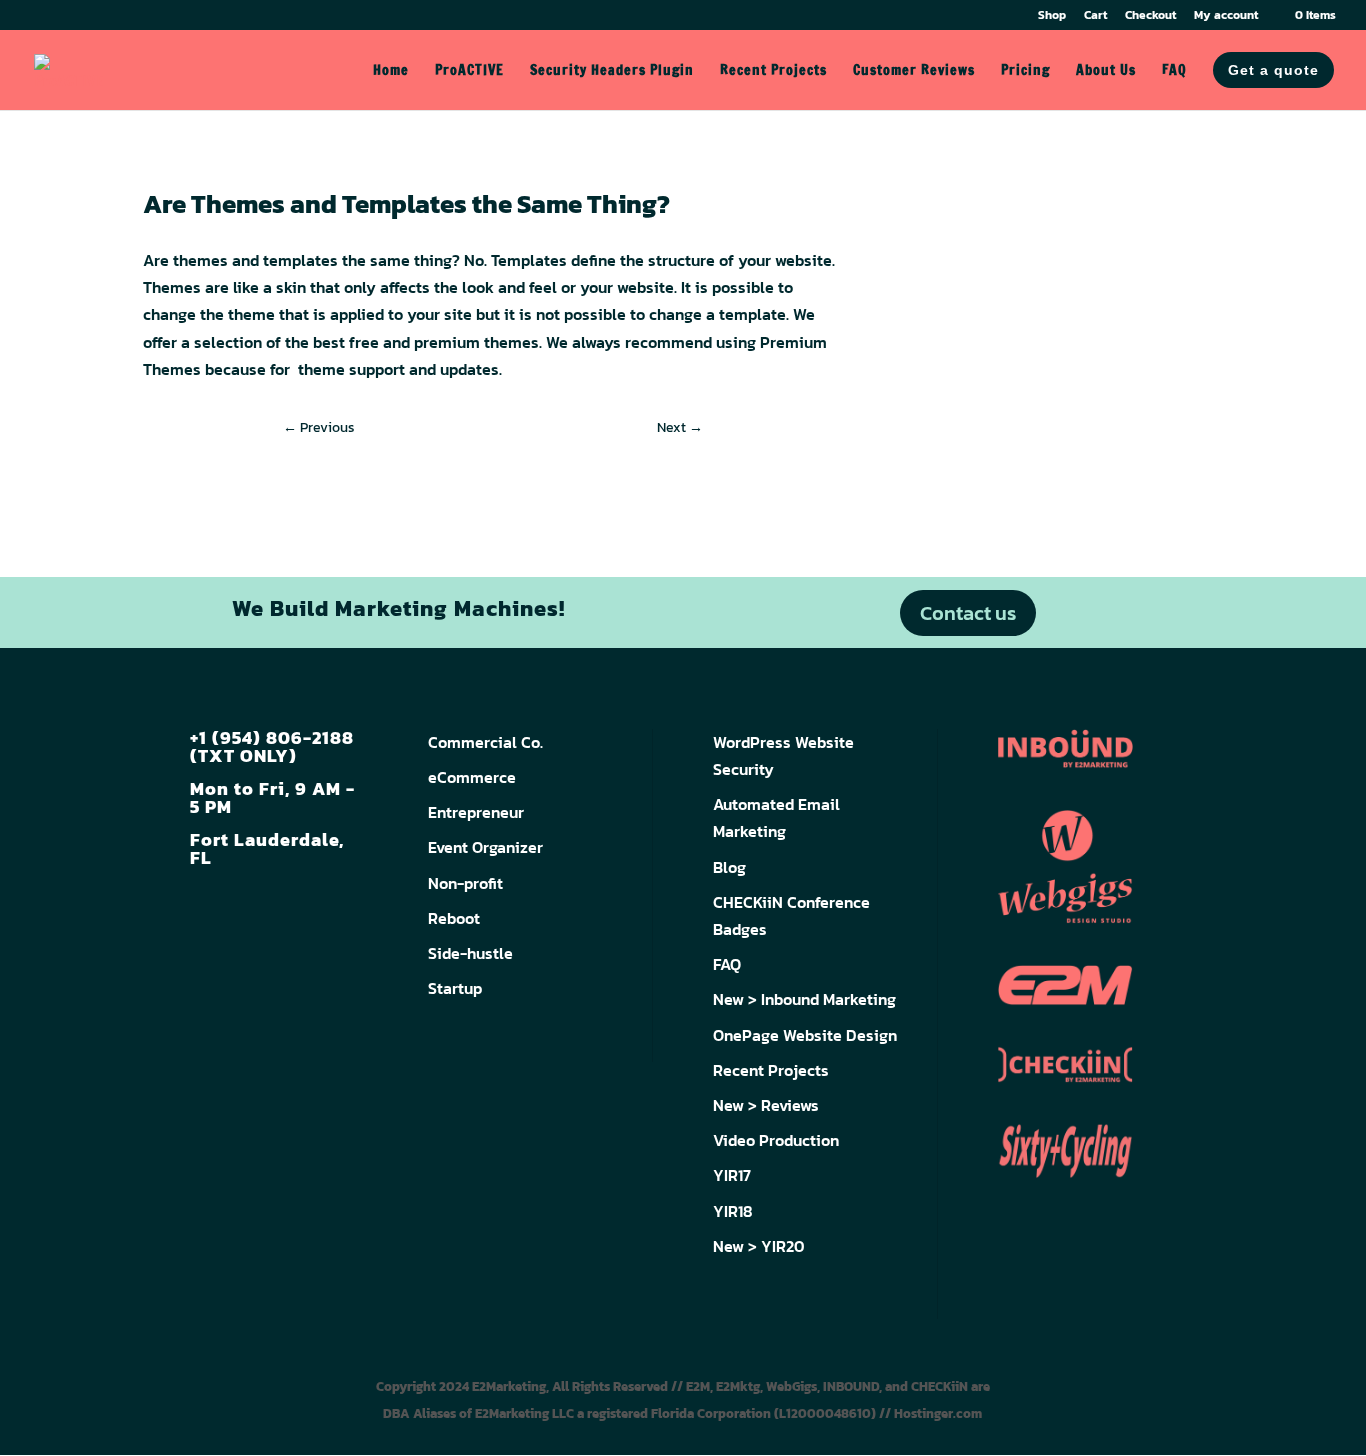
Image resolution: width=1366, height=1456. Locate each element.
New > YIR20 (759, 1246)
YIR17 (732, 1175)
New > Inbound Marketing (804, 999)
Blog (729, 867)
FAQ (1174, 71)
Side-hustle (470, 953)
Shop (1052, 16)
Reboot (454, 918)
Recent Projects (773, 71)
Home (391, 71)
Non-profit (465, 883)
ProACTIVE (469, 71)
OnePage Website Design (805, 1035)
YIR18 (733, 1211)
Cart (1095, 16)
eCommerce (472, 777)
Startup (455, 988)
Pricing (1025, 71)
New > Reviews (766, 1105)
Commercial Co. (485, 742)
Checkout (1150, 16)
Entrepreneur (476, 812)
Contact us (968, 613)
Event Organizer (485, 847)
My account (1226, 16)
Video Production (776, 1140)
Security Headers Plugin (612, 71)
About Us (1106, 71)
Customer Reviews (914, 71)
